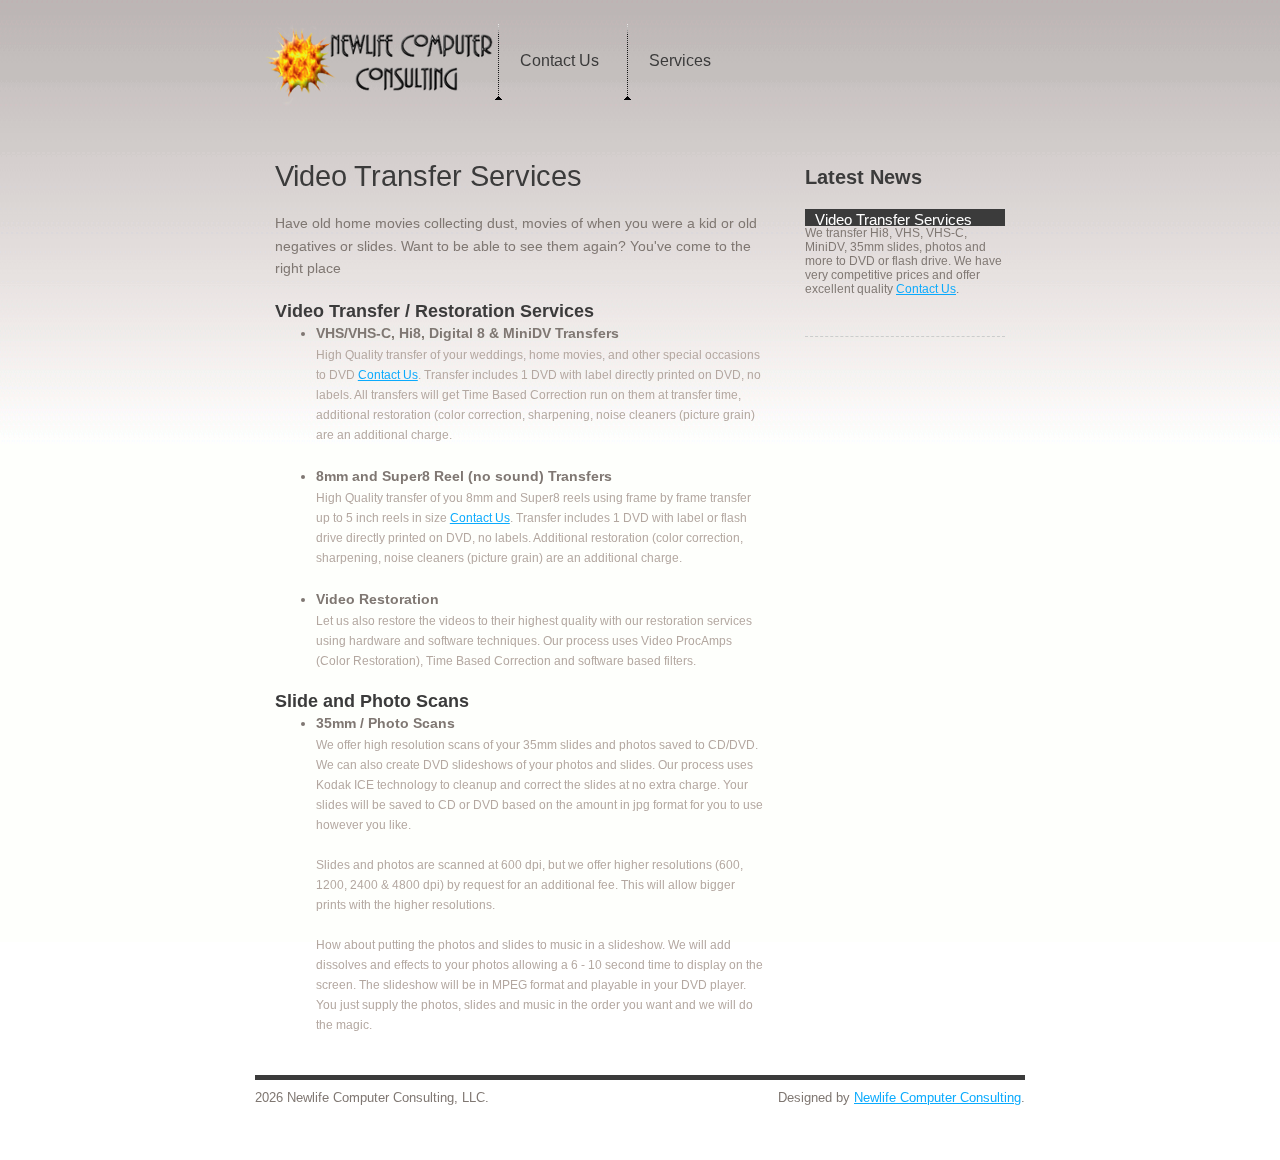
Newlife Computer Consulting (937, 1097)
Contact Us (559, 60)
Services (680, 60)
